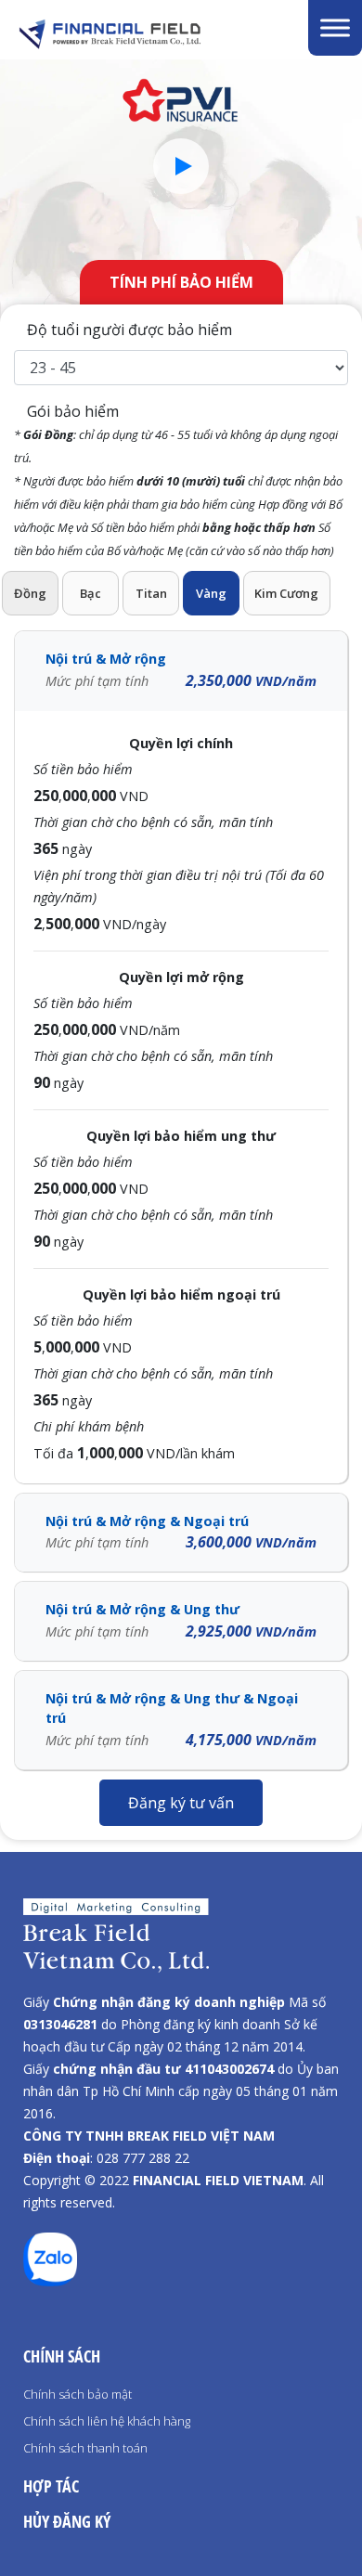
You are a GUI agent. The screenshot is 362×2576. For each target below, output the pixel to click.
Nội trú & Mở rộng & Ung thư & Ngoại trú (181, 1720)
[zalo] (50, 2281)
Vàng (211, 593)
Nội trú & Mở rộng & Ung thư (181, 1621)
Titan (151, 593)
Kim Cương (286, 593)
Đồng (30, 593)
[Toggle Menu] (335, 27)
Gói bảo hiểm (178, 480)
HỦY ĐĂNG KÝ (67, 2521)
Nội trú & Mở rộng (181, 670)
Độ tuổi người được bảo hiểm (128, 330)
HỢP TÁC (51, 2486)
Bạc (90, 593)
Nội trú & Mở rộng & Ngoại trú (181, 1533)
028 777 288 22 (143, 2158)
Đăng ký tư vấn (181, 1803)
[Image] (149, 34)
